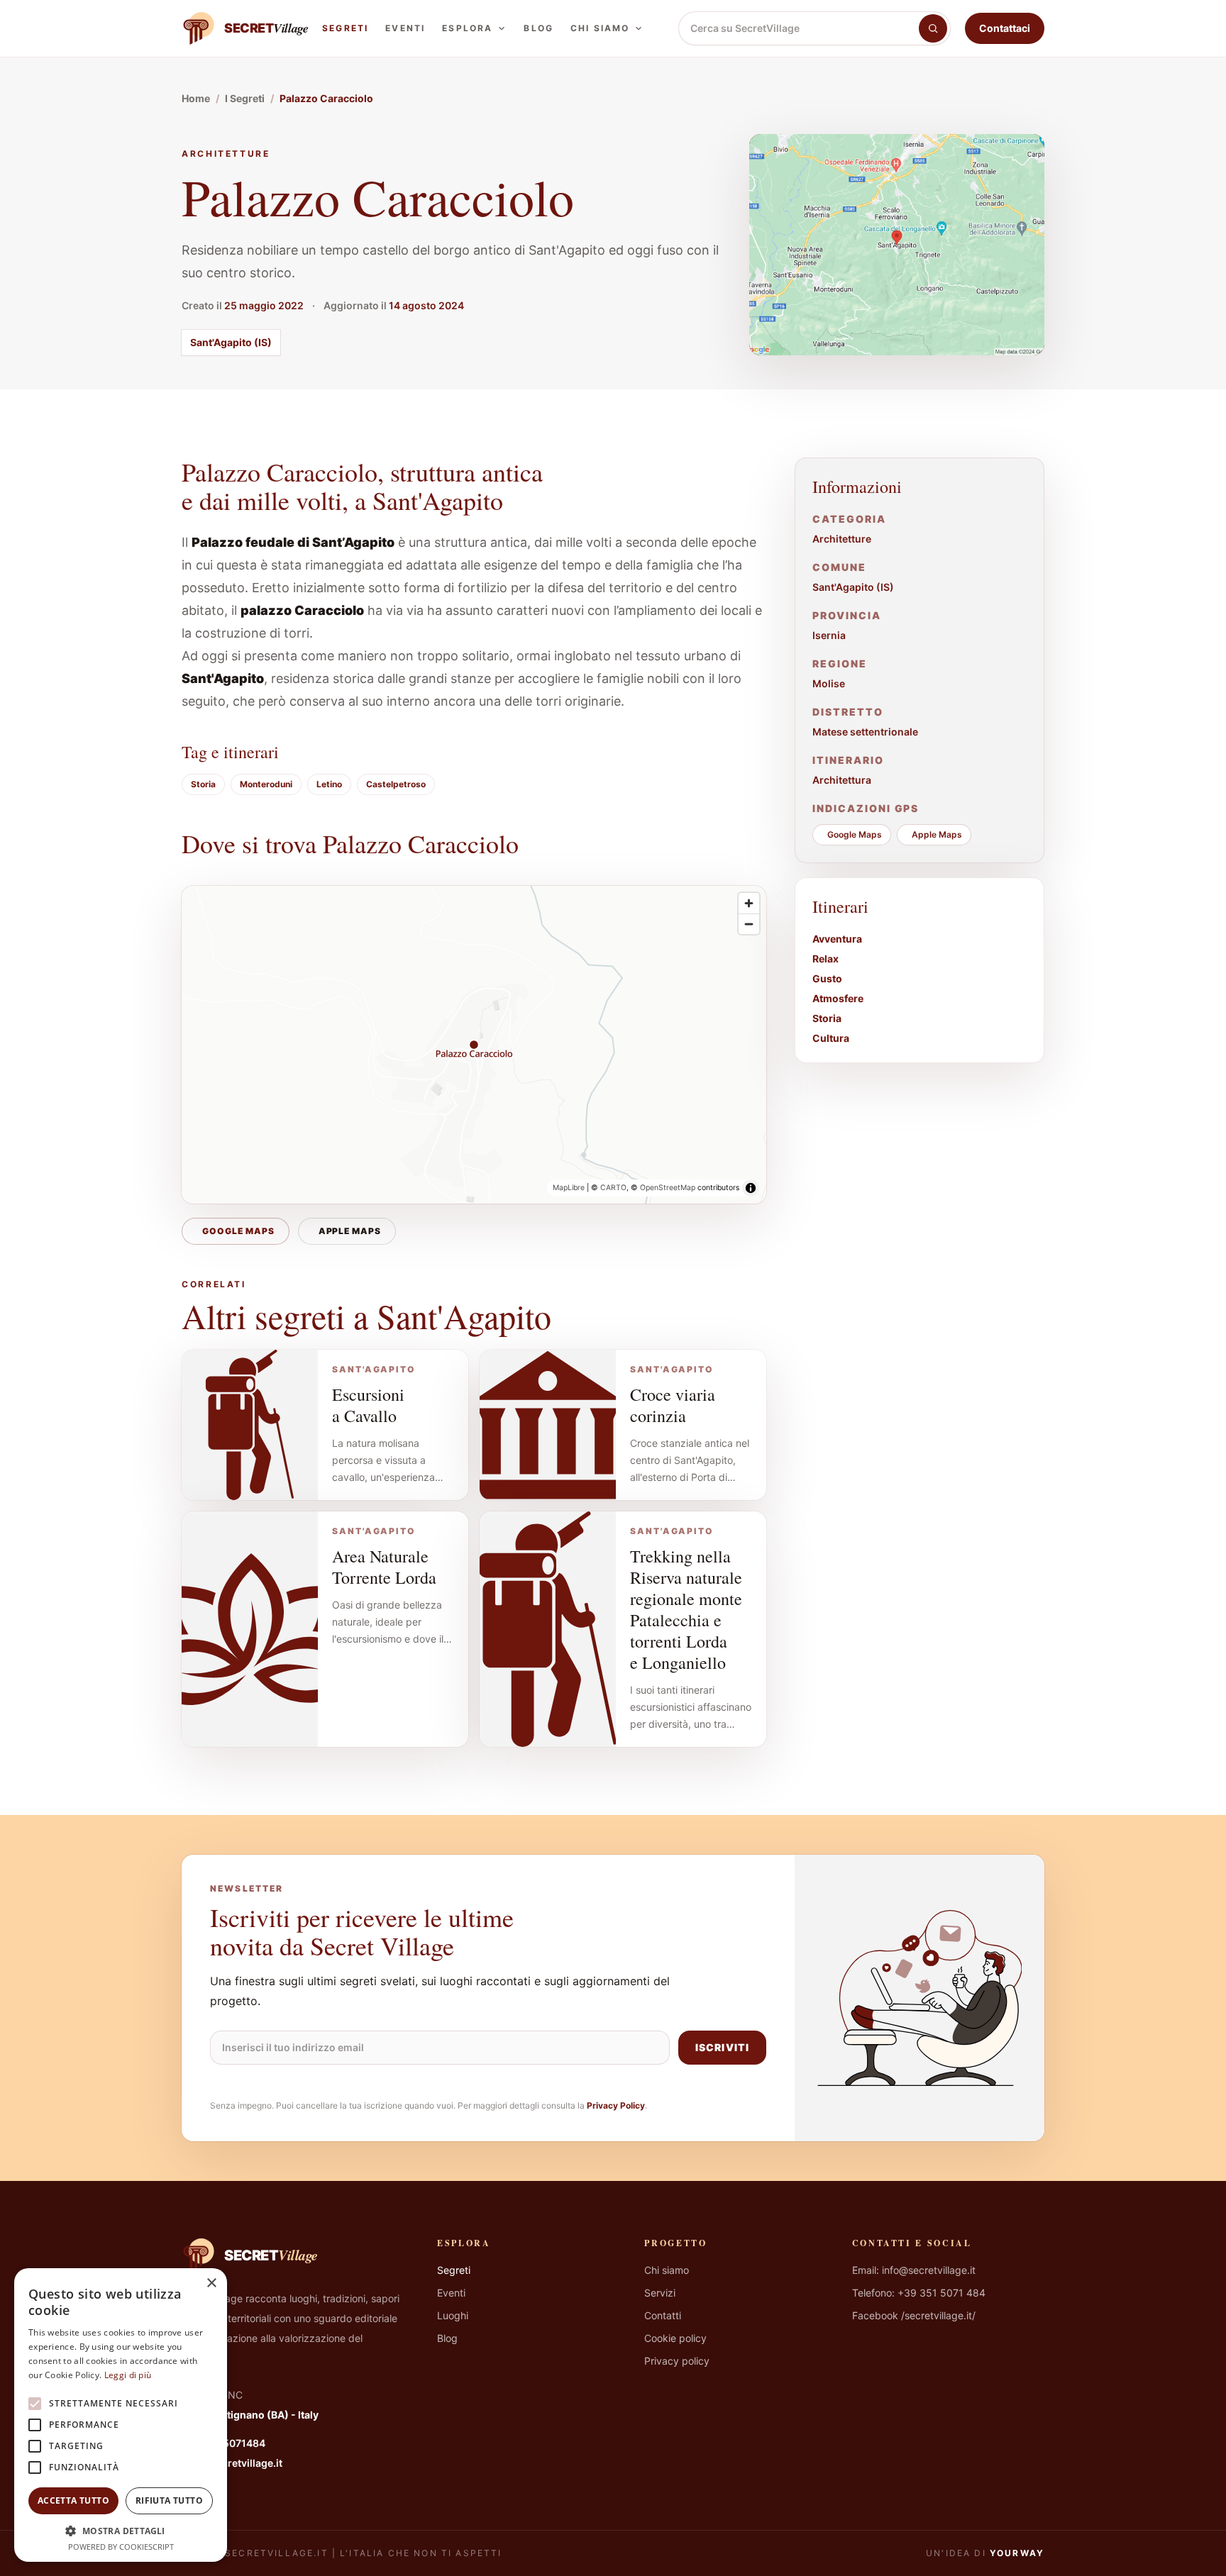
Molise (829, 683)
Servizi (660, 2293)
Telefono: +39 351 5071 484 (919, 2293)
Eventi (405, 28)
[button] (121, 2531)
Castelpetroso (396, 784)
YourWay (1017, 2553)
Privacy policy (677, 2361)
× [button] (211, 2283)
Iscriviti (722, 2047)
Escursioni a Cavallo (368, 1405)
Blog (539, 28)
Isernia (829, 635)
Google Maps (238, 1231)
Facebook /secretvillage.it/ (914, 2315)
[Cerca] (933, 28)
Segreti (345, 28)
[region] (474, 1045)
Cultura (831, 1038)
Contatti (663, 2315)
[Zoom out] (749, 924)
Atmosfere (838, 998)
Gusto (827, 978)
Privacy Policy (616, 2105)
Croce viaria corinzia (673, 1405)
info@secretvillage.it (232, 2463)
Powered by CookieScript (121, 2547)
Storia (203, 784)
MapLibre (569, 1188)
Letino (329, 784)
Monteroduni (266, 784)
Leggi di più (128, 2375)
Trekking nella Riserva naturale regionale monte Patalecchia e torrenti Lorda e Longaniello (686, 1609)
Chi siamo (600, 28)
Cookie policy (675, 2338)
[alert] (121, 2415)
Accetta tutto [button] (73, 2500)
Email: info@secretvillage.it (914, 2270)
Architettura (842, 780)
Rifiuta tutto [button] (169, 2500)
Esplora (467, 28)
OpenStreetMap (668, 1188)
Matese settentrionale (865, 732)
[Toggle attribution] (751, 1188)
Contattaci (1005, 28)
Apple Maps (350, 1231)
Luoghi (453, 2315)
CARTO (613, 1188)
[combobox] (799, 28)
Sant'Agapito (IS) (231, 342)
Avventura (837, 939)
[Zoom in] (749, 903)
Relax (825, 959)
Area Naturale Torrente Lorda (384, 1567)
